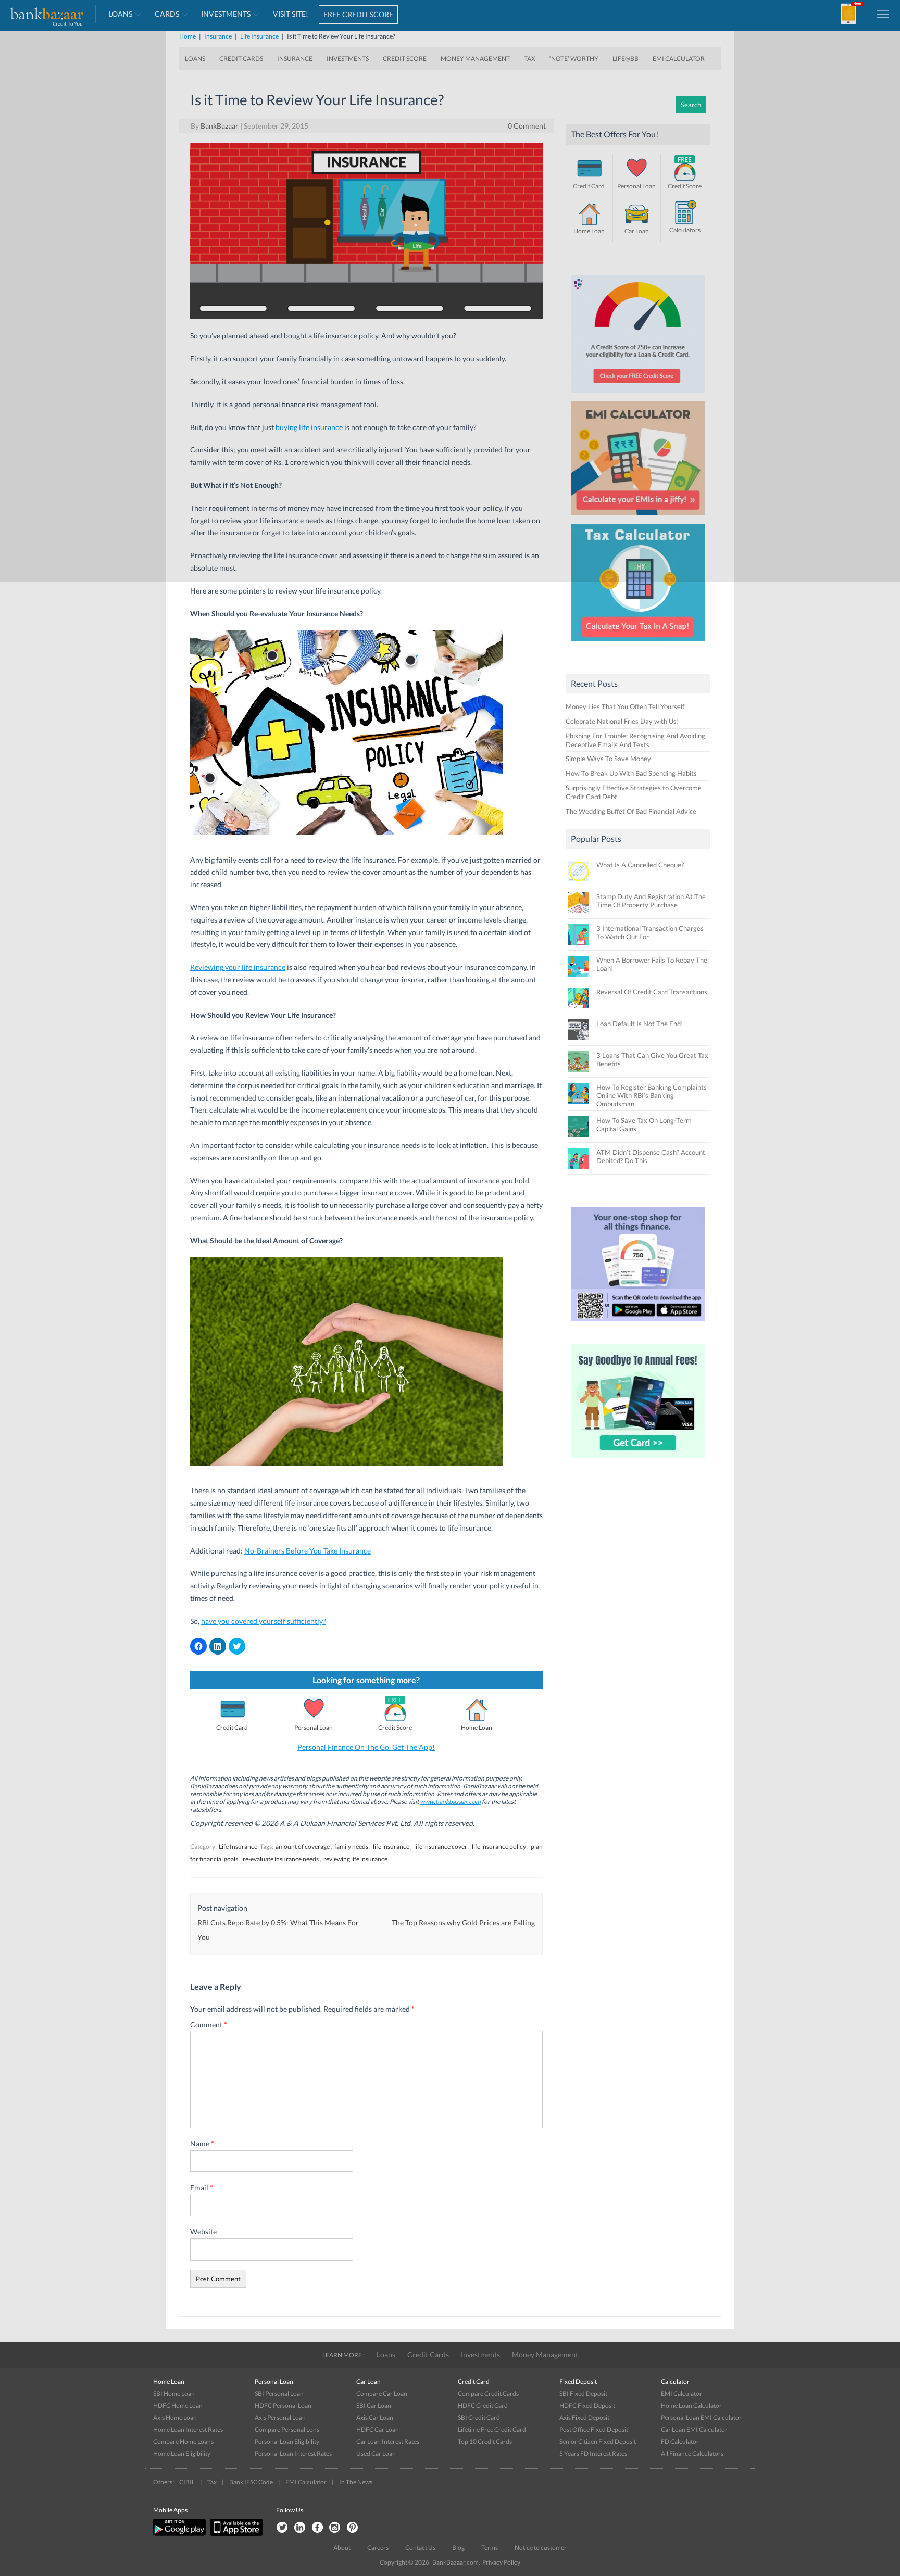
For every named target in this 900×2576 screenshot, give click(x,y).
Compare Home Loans (183, 2441)
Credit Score (395, 1728)
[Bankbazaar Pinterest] (353, 2528)
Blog (458, 2548)
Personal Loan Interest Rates (293, 2453)
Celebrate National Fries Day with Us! (622, 721)
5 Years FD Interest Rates (593, 2453)
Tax (212, 2482)
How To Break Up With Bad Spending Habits (631, 773)
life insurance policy (499, 1846)
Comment (209, 2024)
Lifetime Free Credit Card (492, 2429)
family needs (351, 1846)
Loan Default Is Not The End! (640, 1024)
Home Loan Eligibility (182, 2453)
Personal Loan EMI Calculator (701, 2417)
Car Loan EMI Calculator (694, 2429)
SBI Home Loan (174, 2394)
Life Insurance (238, 1846)
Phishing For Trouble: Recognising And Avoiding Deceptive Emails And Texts (635, 740)
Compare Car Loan (382, 2394)
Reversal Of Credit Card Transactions (652, 992)
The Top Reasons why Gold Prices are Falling (463, 1922)
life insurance (391, 1846)
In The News (356, 2482)
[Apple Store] (235, 2534)
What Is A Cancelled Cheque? (640, 865)
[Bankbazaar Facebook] (317, 2528)
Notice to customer (541, 2548)
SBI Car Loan (374, 2405)
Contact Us (420, 2548)
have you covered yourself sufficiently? (264, 1621)
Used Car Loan (376, 2453)
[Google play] (180, 2534)
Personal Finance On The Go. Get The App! (366, 1747)
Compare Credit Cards (488, 2394)
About (342, 2548)
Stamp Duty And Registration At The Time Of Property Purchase (651, 901)
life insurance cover (441, 1846)
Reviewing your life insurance (238, 967)
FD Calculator (680, 2441)
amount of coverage (303, 1846)
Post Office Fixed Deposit (594, 2429)
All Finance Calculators (692, 2453)
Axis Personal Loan (280, 2417)
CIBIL (187, 2482)
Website (203, 2232)
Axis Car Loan (375, 2417)
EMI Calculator (682, 2394)
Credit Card (232, 1728)
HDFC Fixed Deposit (587, 2405)
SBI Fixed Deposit (583, 2394)
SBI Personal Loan (279, 2394)
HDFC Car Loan (378, 2429)
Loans (386, 2354)
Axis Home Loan (175, 2417)
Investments (480, 2354)
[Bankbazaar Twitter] (282, 2528)
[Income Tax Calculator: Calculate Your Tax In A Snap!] (638, 644)
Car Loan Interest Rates (388, 2441)
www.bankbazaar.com (450, 1802)
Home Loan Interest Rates (188, 2429)
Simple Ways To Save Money (608, 759)
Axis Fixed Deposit (584, 2417)
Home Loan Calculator (691, 2405)
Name (202, 2144)
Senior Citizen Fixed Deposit (598, 2441)
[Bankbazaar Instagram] (335, 2528)
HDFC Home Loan (178, 2405)
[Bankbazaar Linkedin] (299, 2528)
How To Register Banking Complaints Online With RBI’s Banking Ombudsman (652, 1095)
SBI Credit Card (479, 2417)
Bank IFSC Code (251, 2482)
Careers (378, 2548)
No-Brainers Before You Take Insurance (308, 1551)
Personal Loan (314, 1728)
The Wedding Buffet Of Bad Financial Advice (631, 811)
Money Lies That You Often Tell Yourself (625, 706)
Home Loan (477, 1728)
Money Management (545, 2354)
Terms (490, 2548)
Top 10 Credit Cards (485, 2441)
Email (202, 2187)
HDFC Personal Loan (283, 2405)
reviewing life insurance (355, 1859)
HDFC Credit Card (483, 2405)
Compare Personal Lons (287, 2429)
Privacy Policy (501, 2562)
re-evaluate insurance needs (281, 1859)
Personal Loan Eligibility (287, 2441)
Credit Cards (428, 2354)
